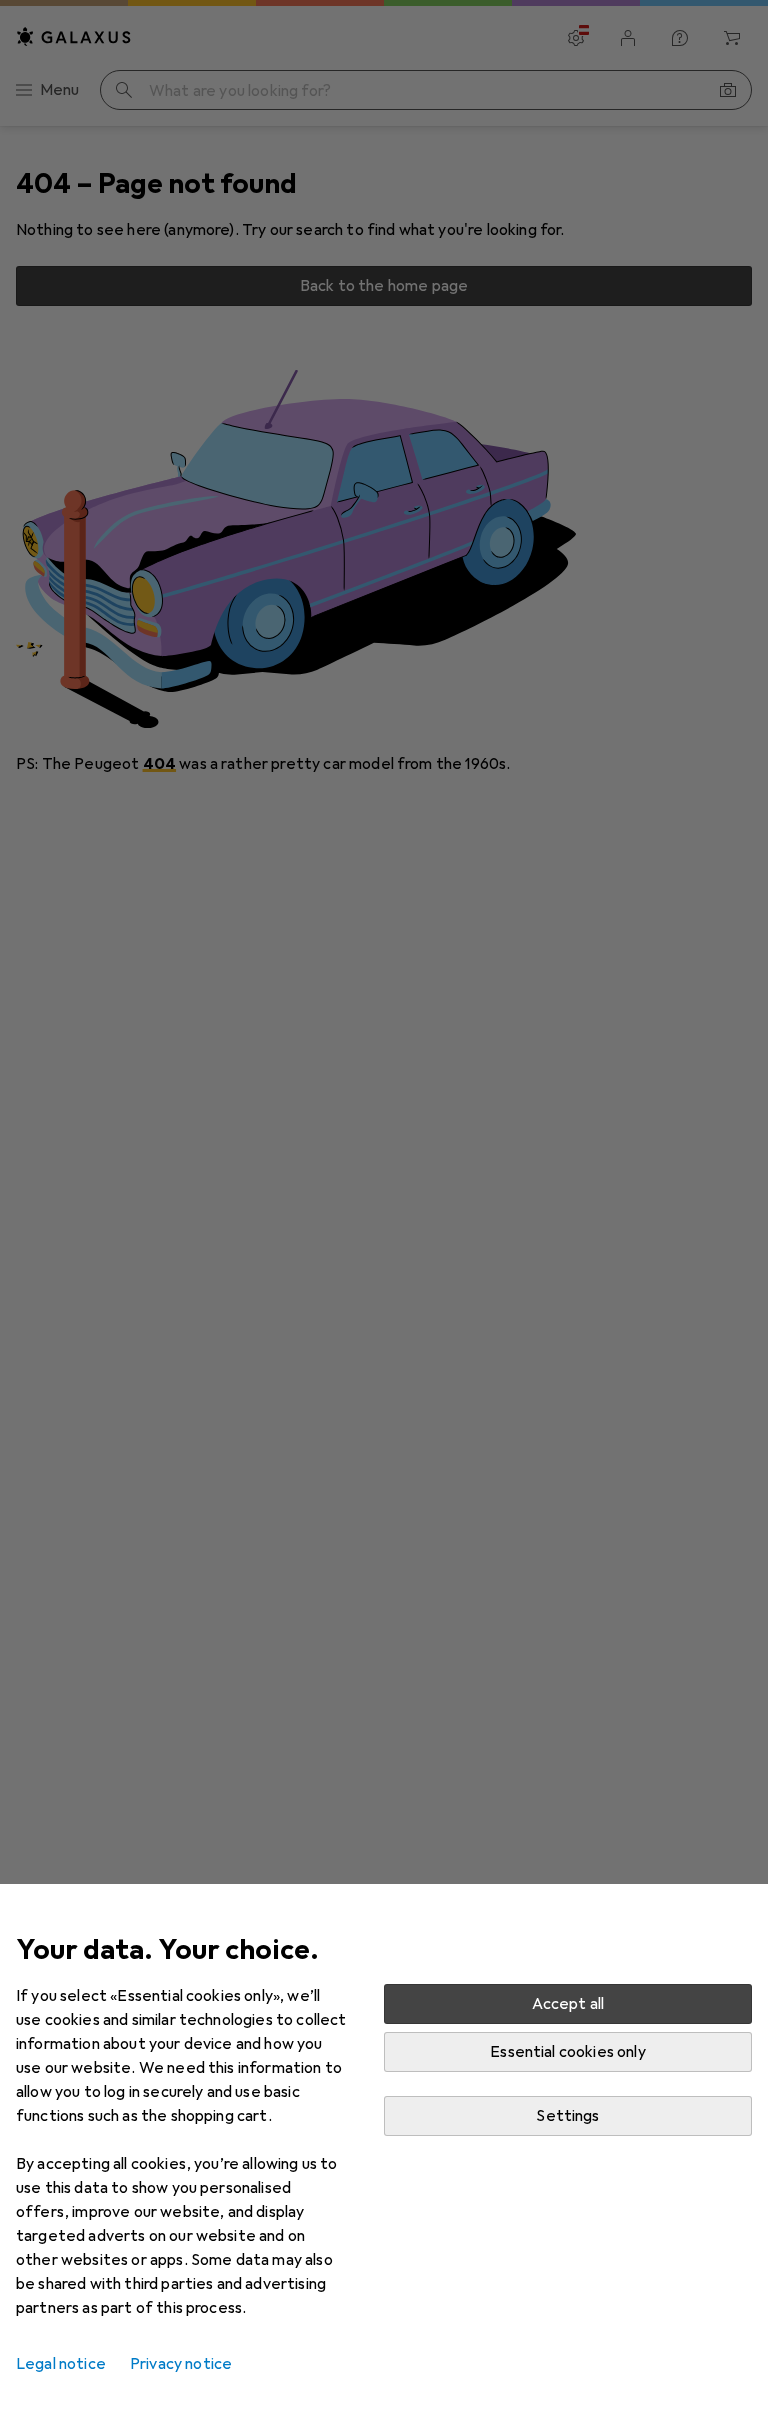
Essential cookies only (568, 2052)
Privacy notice (181, 2364)
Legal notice (61, 2364)
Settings (567, 2116)
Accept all (568, 2004)
